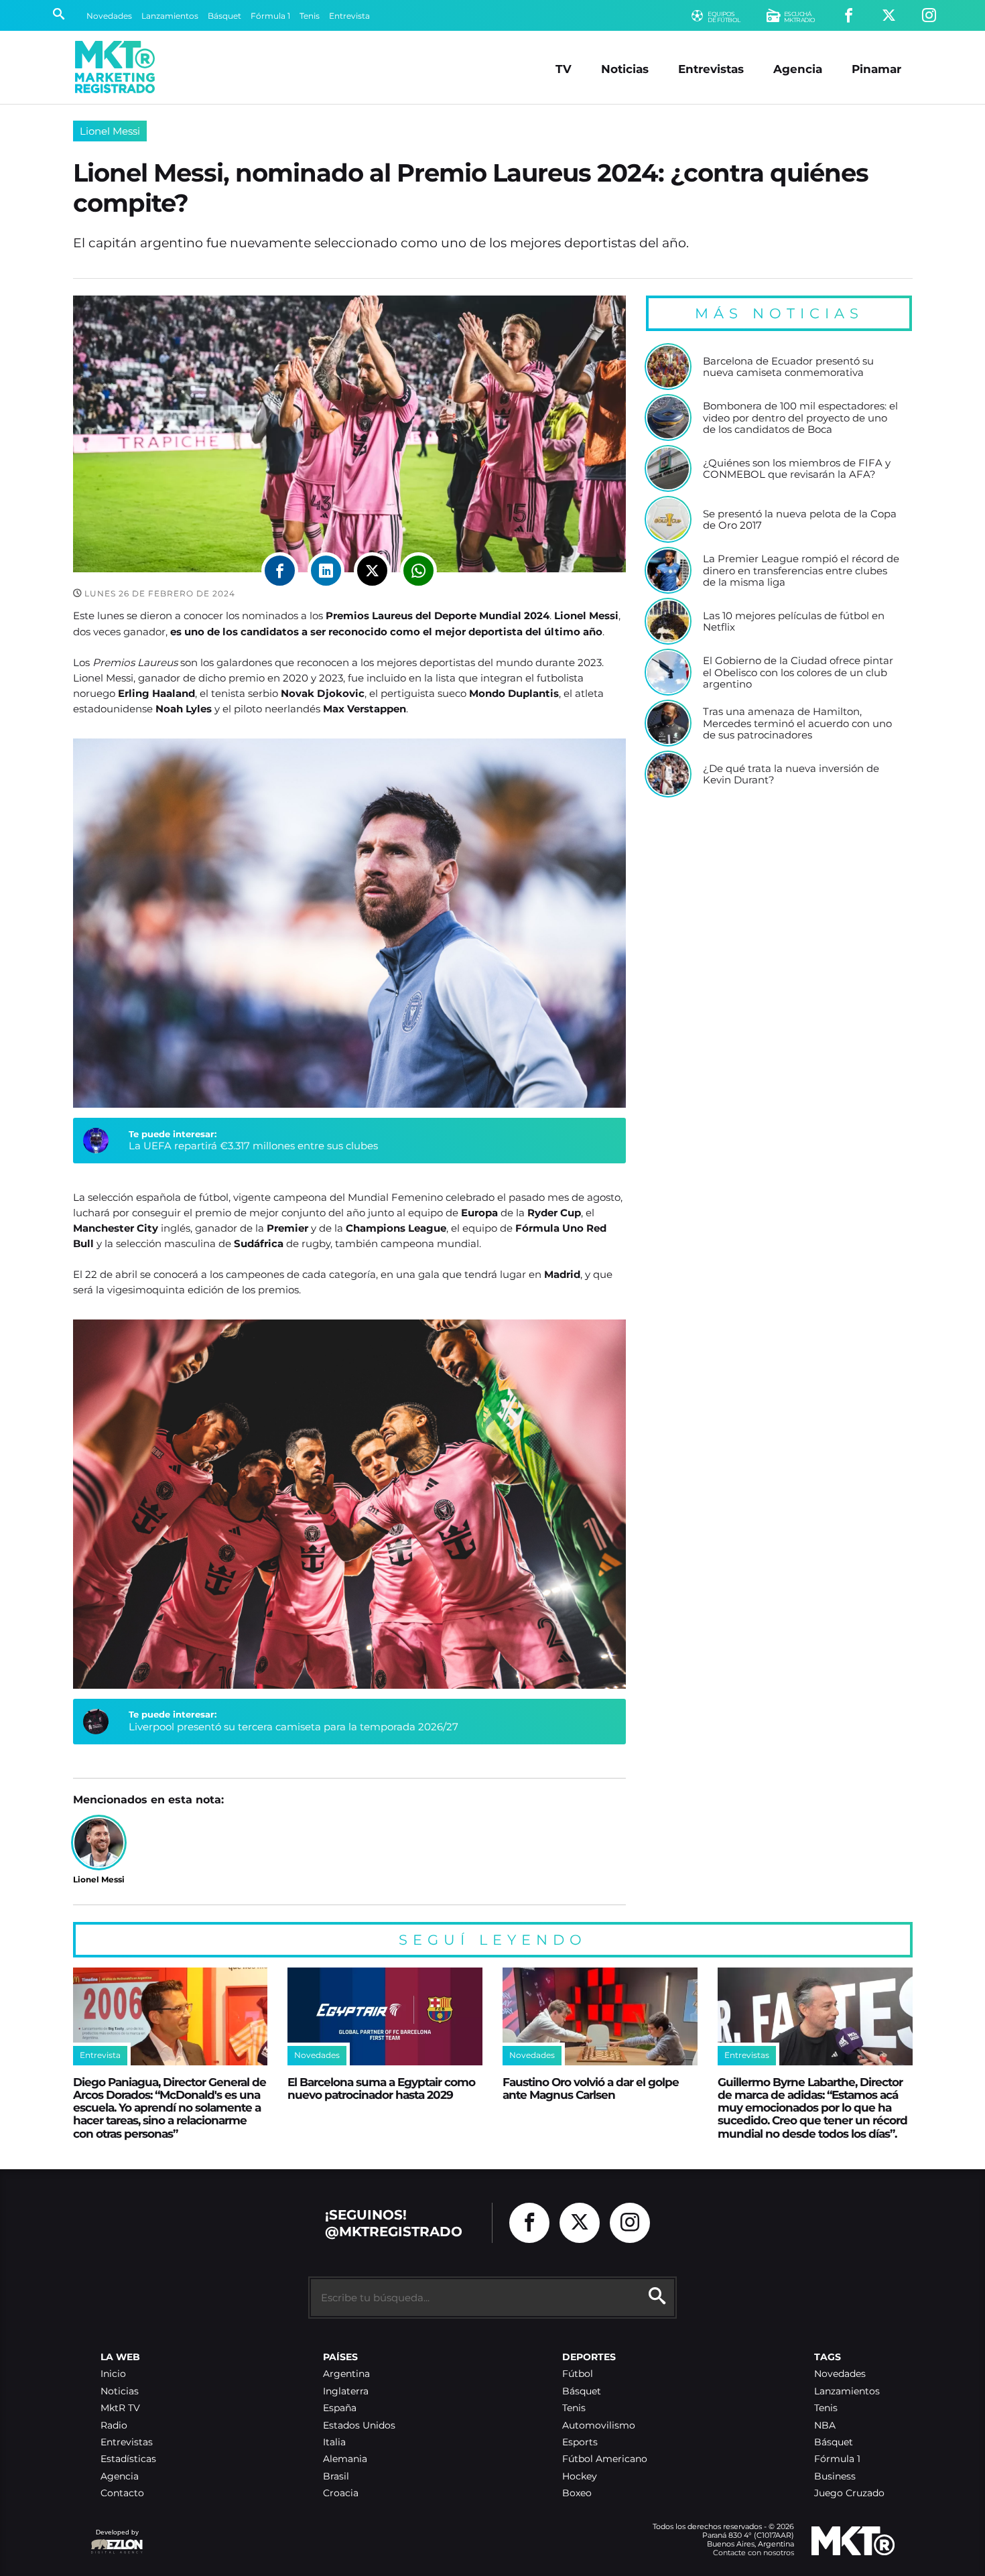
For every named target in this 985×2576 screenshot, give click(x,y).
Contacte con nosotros (753, 2553)
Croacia (341, 2493)
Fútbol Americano (605, 2459)
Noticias (625, 69)
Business (835, 2476)
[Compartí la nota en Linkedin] (326, 571)
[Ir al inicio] (115, 67)
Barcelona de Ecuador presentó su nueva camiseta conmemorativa (788, 367)
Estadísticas (128, 2459)
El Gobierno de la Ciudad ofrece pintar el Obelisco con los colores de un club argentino (798, 672)
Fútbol (578, 2374)
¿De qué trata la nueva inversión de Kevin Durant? (791, 774)
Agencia (798, 69)
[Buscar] (59, 15)
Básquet (224, 16)
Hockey (580, 2476)
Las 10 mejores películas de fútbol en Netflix (794, 622)
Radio (114, 2426)
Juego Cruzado (849, 2493)
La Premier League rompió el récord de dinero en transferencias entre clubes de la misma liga (801, 571)
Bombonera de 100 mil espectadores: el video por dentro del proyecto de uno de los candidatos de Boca (800, 418)
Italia (334, 2442)
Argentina (346, 2374)
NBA (825, 2426)
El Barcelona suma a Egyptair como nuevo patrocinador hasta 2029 (381, 2088)
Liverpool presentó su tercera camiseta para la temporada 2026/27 (293, 1727)
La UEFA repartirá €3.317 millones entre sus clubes (253, 1146)
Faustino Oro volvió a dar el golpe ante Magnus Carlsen (591, 2088)
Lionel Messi (110, 131)
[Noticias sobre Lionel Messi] (99, 1843)
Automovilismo (599, 2426)
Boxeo (577, 2493)
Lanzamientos (170, 16)
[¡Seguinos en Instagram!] (929, 16)
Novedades (109, 16)
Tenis (310, 16)
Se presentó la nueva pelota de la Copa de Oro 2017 (800, 520)
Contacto (122, 2493)
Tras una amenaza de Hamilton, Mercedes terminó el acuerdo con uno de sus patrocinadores (797, 723)
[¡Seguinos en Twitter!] (889, 16)
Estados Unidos (359, 2426)
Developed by (115, 2539)
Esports (580, 2442)
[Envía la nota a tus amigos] (418, 571)
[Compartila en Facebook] (280, 571)
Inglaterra (346, 2391)
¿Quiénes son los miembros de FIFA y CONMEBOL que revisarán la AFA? (797, 469)
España (340, 2408)
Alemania (345, 2459)
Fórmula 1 (270, 16)
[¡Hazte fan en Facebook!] (849, 16)
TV (564, 69)
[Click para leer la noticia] (668, 367)
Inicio (113, 2374)
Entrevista (349, 16)
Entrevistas (711, 69)
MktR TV (120, 2408)
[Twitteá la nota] (372, 571)
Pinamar (876, 69)
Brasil (336, 2476)
